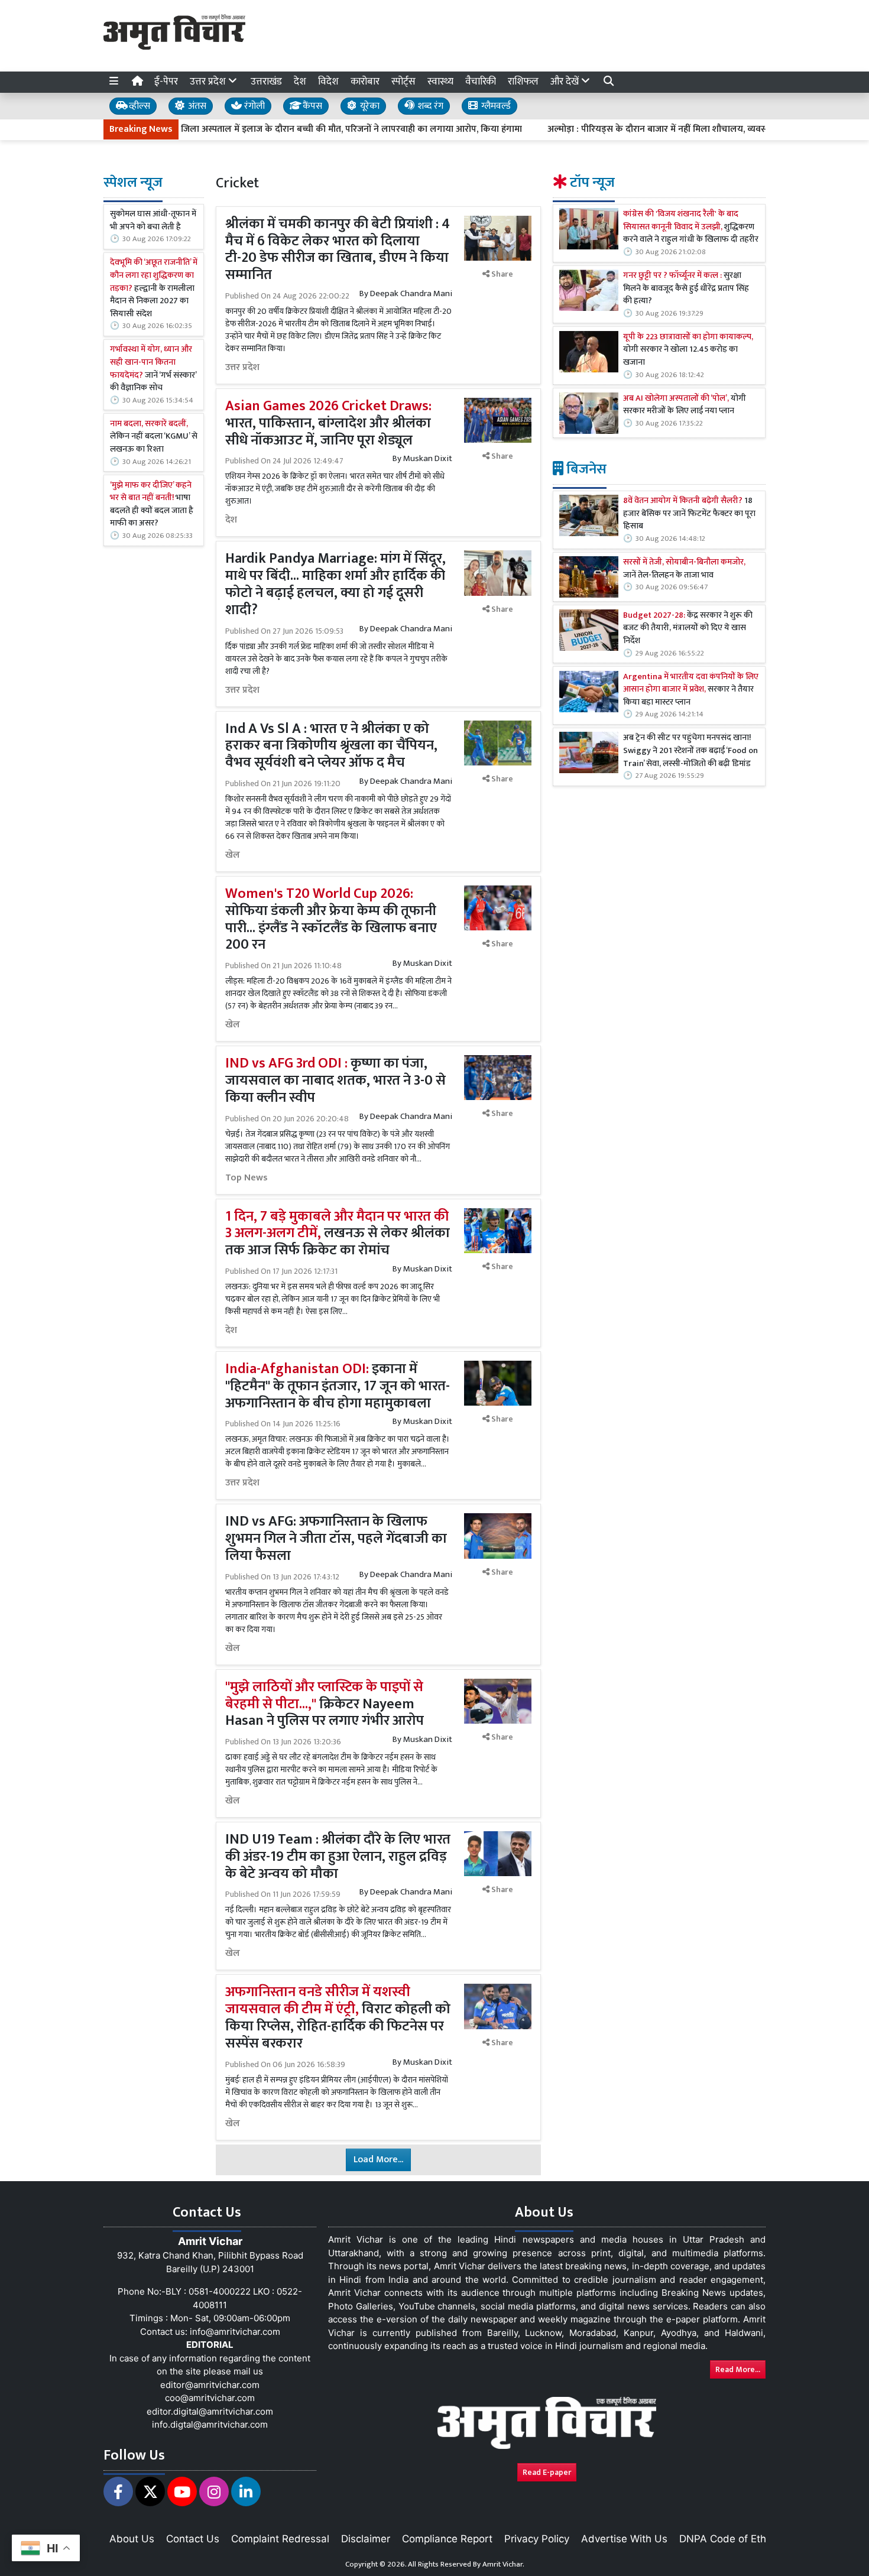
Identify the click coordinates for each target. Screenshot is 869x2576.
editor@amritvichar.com (210, 2385)
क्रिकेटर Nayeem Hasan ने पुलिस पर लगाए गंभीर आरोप (325, 1704)
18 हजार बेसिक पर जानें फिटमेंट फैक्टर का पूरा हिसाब (689, 514)
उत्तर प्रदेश (242, 368)
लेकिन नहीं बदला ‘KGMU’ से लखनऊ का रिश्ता (154, 437)
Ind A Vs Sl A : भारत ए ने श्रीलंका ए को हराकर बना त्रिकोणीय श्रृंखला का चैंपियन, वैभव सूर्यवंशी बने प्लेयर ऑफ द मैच (331, 746)
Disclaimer (366, 2539)
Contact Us (193, 2539)
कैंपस (311, 106)
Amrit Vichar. (503, 2564)
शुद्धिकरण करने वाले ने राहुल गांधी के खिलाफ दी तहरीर (691, 227)
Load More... (378, 2160)
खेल (233, 855)
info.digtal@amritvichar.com (210, 2424)
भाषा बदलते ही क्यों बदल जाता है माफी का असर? (152, 505)
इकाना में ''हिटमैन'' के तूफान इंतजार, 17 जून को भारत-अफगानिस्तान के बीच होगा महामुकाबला (338, 1386)
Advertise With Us (624, 2539)
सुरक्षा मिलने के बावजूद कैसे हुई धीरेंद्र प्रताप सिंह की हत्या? (686, 289)
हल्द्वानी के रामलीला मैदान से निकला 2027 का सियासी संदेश (154, 288)
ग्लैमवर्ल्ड (495, 106)
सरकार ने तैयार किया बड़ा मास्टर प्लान (691, 690)
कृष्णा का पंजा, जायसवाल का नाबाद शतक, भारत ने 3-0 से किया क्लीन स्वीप (335, 1081)
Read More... (738, 2369)
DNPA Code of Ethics (729, 2539)
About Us (132, 2539)
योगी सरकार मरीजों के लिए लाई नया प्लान (685, 405)
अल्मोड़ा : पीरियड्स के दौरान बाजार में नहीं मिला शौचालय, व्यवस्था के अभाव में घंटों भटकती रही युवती (658, 129)
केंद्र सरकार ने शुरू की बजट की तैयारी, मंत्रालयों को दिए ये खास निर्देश (688, 629)
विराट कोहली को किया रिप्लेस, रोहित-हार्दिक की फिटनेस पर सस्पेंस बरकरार (338, 2017)
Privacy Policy (537, 2539)
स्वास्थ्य (440, 82)
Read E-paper (547, 2472)
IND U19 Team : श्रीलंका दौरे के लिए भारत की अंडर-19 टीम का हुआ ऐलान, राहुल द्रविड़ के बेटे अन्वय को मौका (338, 1857)
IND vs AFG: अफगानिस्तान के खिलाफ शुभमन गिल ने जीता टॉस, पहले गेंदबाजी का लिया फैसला (336, 1539)
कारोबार (365, 82)
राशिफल (523, 82)
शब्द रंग (429, 106)
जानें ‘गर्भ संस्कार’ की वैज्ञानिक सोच (153, 369)
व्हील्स (138, 106)
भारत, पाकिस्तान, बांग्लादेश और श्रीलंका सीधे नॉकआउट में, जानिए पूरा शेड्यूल (328, 423)
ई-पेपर (166, 82)
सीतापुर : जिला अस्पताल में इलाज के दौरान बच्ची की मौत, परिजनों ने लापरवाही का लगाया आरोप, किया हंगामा (272, 129)
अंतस (196, 106)
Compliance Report (447, 2539)
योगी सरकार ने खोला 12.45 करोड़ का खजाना (688, 350)
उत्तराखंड (266, 82)
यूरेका (369, 106)
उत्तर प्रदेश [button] (209, 82)
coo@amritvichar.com (210, 2398)
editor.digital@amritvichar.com (210, 2411)
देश (300, 82)
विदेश (328, 82)
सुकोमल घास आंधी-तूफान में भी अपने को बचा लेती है (153, 221)
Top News (247, 1178)
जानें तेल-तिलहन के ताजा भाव (684, 569)
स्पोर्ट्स (403, 82)
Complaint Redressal (280, 2539)
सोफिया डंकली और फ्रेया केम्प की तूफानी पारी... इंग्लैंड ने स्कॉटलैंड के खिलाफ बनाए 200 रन (331, 919)
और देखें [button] (566, 82)
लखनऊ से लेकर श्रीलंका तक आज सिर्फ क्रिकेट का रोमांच (338, 1234)
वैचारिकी (481, 82)
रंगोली (253, 106)
